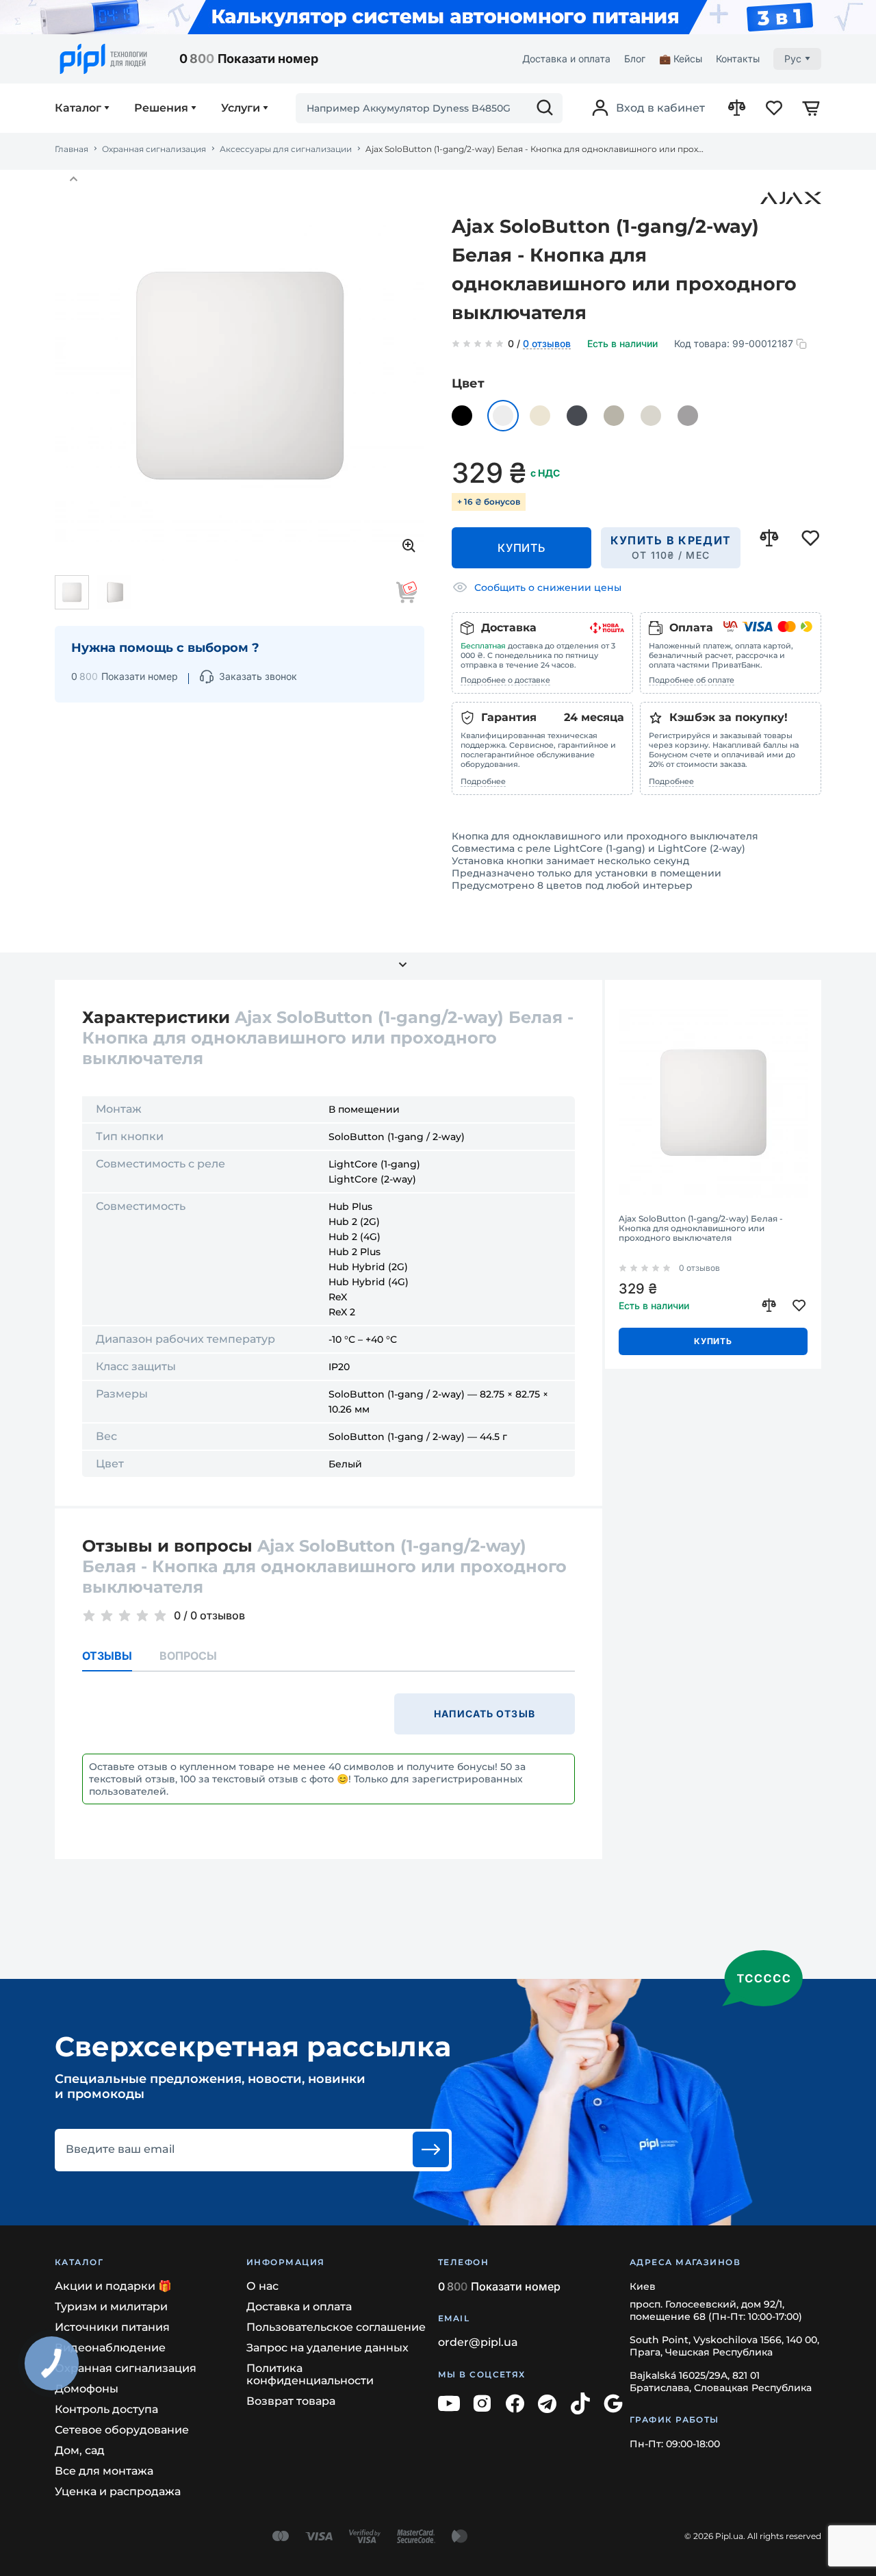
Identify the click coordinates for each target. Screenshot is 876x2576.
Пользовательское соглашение (336, 2327)
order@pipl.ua (478, 2342)
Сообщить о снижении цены (548, 588)
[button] (73, 179)
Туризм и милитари (111, 2307)
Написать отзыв (485, 1714)
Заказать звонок (258, 676)
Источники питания (112, 2327)
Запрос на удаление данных (327, 2348)
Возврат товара (291, 2401)
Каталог (78, 108)
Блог (635, 59)
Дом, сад (80, 2450)
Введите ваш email (120, 2149)
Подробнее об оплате (692, 680)
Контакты (738, 59)
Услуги (241, 108)
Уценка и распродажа (118, 2491)
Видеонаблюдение (110, 2348)
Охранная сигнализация (154, 149)
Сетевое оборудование (122, 2430)
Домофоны (87, 2389)
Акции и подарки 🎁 (113, 2286)
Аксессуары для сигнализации (286, 149)
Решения (161, 108)
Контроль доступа (106, 2409)
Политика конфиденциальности (310, 2374)
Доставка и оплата (566, 59)
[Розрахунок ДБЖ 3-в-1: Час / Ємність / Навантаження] (438, 17)
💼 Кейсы (681, 59)
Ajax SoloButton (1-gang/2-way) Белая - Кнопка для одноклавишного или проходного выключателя (701, 1228)
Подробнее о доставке (505, 680)
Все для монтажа (104, 2471)
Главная (72, 149)
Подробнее (483, 781)
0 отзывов (547, 344)
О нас (262, 2286)
